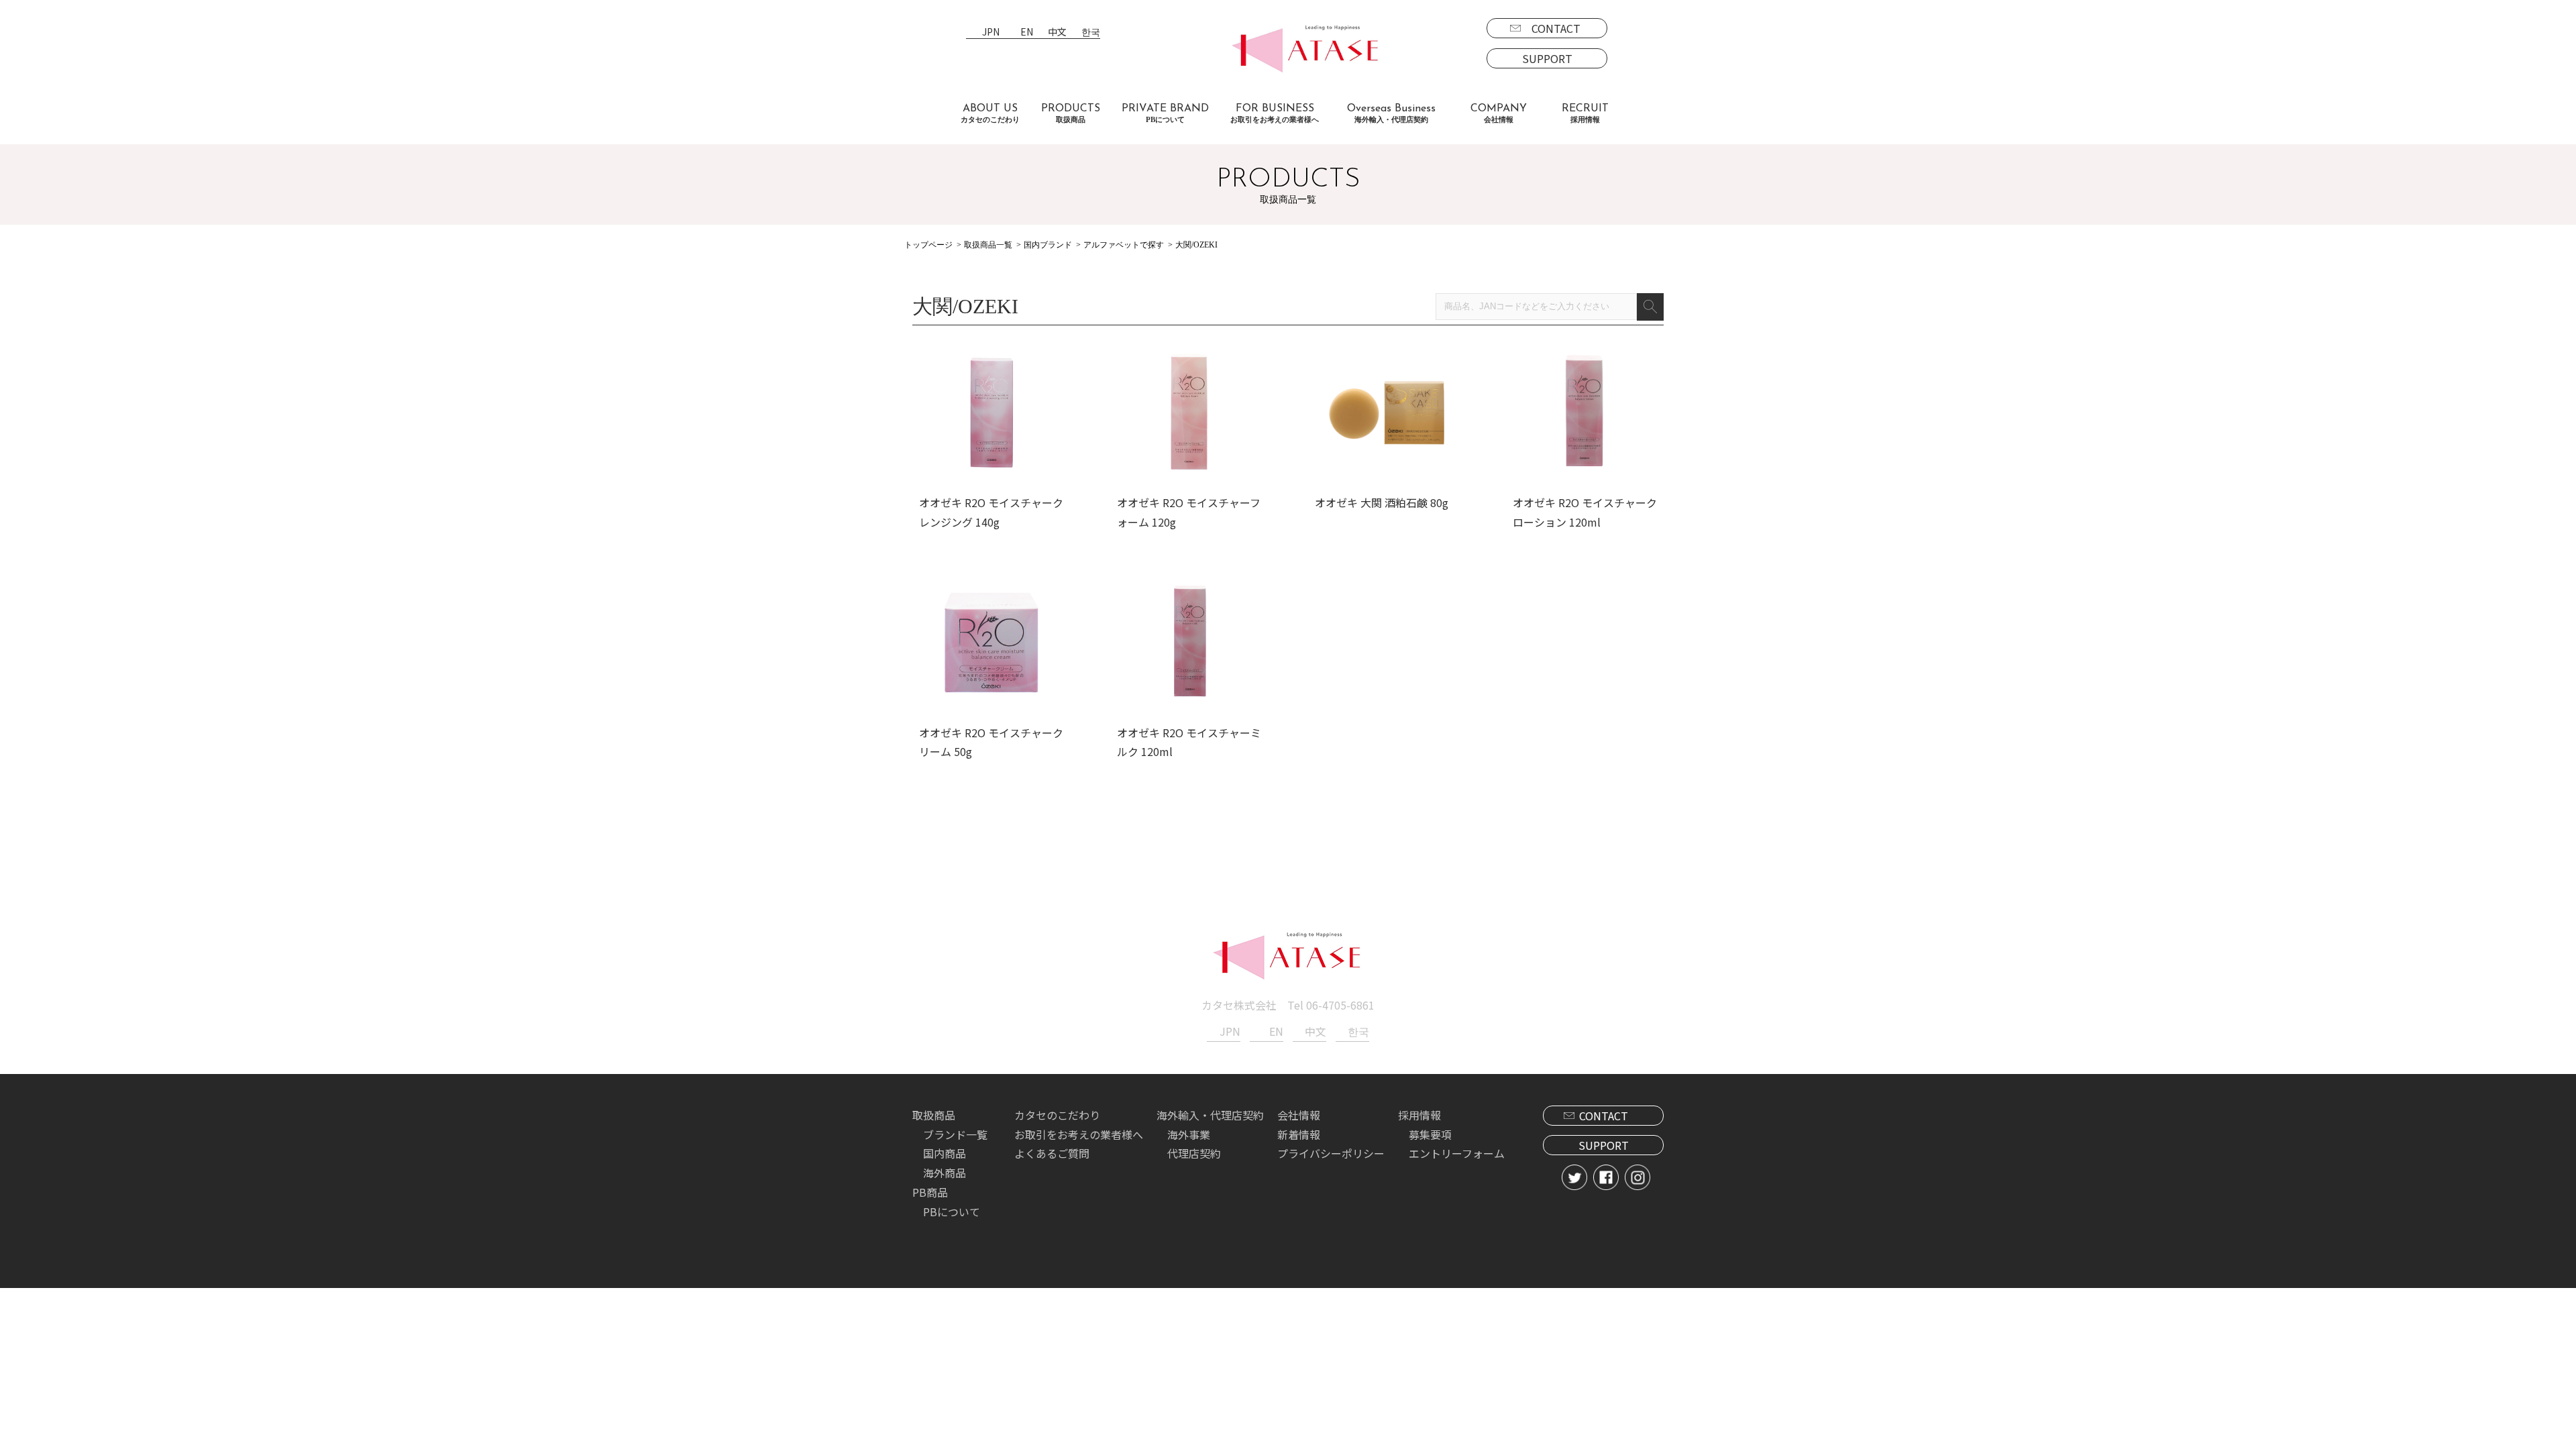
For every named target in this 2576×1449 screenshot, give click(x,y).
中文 (1057, 33)
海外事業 (1189, 1134)
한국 (1091, 33)
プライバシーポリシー (1331, 1153)
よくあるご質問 (1052, 1153)
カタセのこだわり (1057, 1115)
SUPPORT (1547, 58)
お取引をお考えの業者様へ (1079, 1134)
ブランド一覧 (955, 1134)
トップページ (928, 245)
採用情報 (1419, 1115)
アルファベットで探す (1124, 245)
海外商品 (945, 1173)
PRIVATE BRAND (1165, 113)
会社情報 (1299, 1115)
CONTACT (1556, 28)
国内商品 (945, 1153)
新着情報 (1299, 1134)
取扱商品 (934, 1115)
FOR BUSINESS (1275, 113)
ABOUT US (990, 113)
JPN (991, 33)
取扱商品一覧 (988, 245)
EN (1027, 33)
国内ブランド (1048, 245)
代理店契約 (1194, 1153)
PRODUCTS (1071, 113)
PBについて (952, 1212)
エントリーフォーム (1457, 1153)
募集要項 (1430, 1134)
